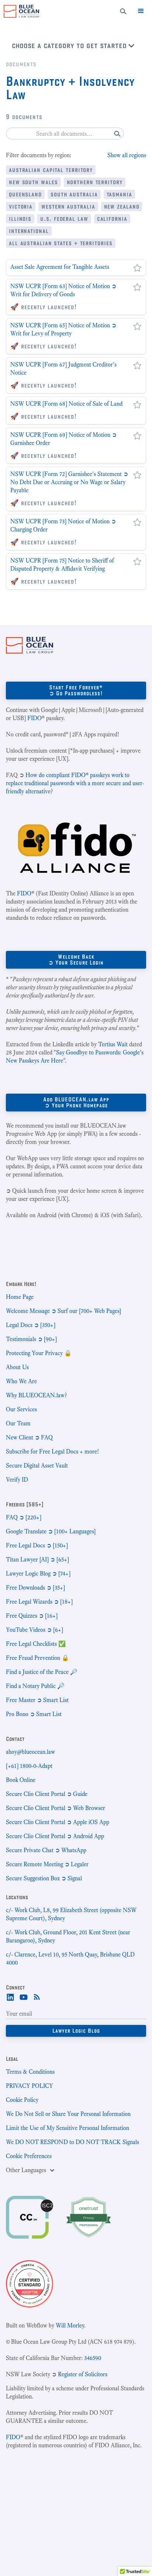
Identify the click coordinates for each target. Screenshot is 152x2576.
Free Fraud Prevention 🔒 (37, 1658)
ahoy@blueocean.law (30, 1752)
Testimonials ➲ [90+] (31, 1339)
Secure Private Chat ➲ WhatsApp (46, 1850)
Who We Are (21, 1381)
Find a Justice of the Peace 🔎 (42, 1672)
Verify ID (17, 1480)
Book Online (21, 1780)
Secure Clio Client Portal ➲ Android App (55, 1836)
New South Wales (33, 182)
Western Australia (68, 206)
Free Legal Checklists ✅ (36, 1644)
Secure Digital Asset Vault (37, 1466)
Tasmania (119, 194)
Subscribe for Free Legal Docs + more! (52, 1451)
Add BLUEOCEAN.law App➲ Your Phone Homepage (76, 1102)
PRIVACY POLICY (30, 2086)
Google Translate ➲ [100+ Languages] (51, 1531)
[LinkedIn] (10, 1996)
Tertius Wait (113, 1044)
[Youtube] (24, 1996)
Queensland (25, 194)
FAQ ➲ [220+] (24, 1517)
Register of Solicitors (83, 2374)
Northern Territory (95, 182)
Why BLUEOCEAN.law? (36, 1395)
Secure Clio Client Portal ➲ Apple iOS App (58, 1822)
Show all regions (127, 155)
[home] (20, 11)
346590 (93, 2358)
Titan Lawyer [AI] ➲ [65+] (37, 1559)
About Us (17, 1367)
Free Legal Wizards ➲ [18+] (39, 1602)
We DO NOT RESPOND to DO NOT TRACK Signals (72, 2142)
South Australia (74, 194)
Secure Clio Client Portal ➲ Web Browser (56, 1808)
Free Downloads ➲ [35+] (35, 1588)
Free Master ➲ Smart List (37, 1700)
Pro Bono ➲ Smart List (34, 1714)
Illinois (20, 218)
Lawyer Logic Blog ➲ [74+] (38, 1574)
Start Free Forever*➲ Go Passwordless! (76, 690)
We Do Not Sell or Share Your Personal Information (68, 2114)
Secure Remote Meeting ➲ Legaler (47, 1864)
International (29, 231)
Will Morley (70, 2325)
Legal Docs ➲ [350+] (31, 1325)
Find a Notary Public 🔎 (35, 1686)
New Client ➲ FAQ (29, 1437)
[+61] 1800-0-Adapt (29, 1766)
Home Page (20, 1297)
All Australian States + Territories (61, 243)
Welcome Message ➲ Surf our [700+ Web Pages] (63, 1311)
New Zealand (122, 206)
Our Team (18, 1423)
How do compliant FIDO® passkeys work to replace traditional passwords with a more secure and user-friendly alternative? (75, 783)
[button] (141, 11)
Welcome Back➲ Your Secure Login (76, 960)
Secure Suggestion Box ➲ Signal (44, 1878)
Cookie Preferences (29, 2156)
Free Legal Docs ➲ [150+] (37, 1545)
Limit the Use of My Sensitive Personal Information (68, 2128)
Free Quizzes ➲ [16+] (32, 1616)
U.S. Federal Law (64, 218)
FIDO (34, 718)
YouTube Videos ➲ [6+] (34, 1630)
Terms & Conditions (30, 2072)
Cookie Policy (22, 2100)
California (112, 218)
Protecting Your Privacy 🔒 (39, 1353)
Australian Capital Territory (51, 170)
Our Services (21, 1409)
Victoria (21, 206)
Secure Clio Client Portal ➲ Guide (47, 1794)
